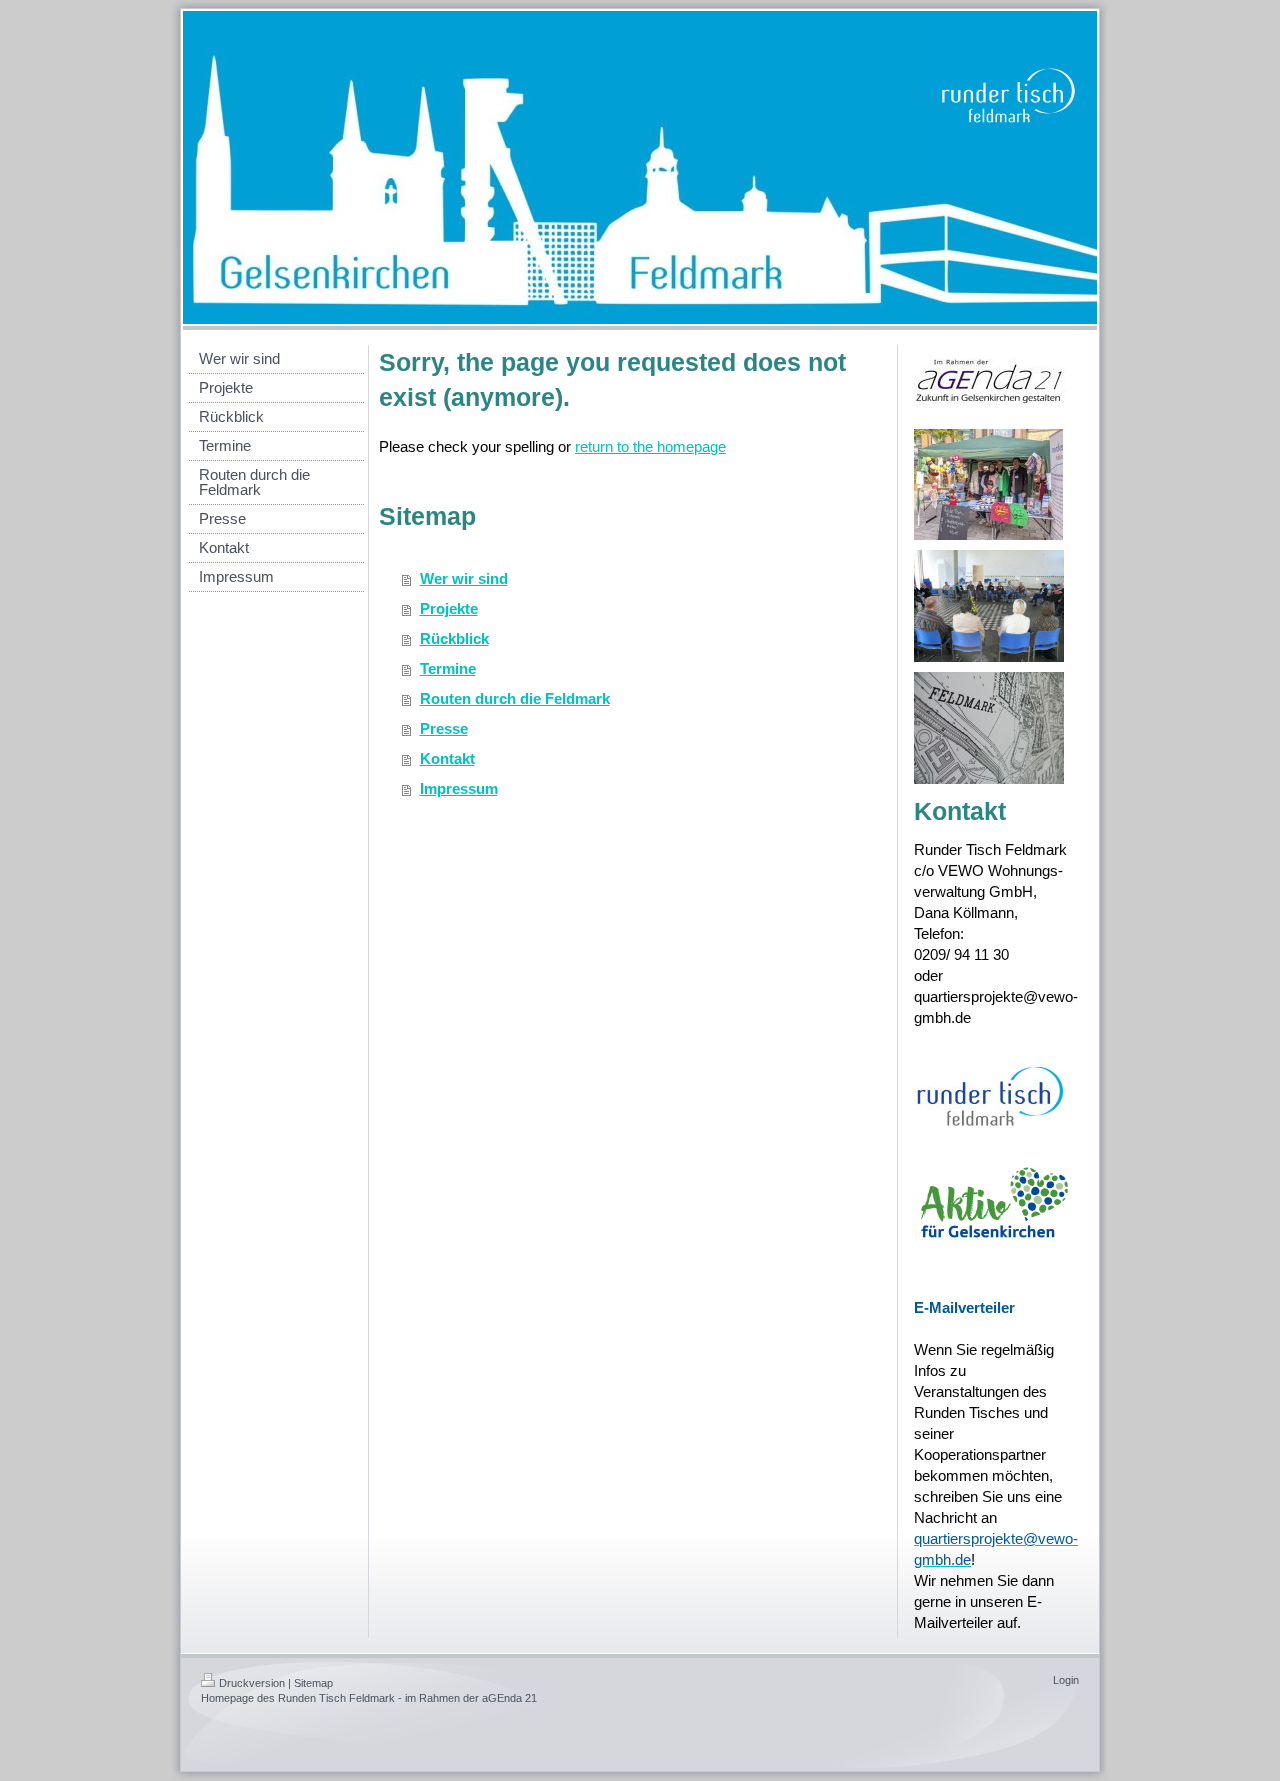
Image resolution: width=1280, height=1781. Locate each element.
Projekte (449, 608)
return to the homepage (650, 446)
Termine (448, 668)
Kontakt (447, 758)
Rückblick (454, 638)
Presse (444, 728)
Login (1066, 1680)
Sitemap (313, 1683)
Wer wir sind (464, 578)
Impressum (459, 788)
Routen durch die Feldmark (515, 698)
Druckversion (252, 1683)
